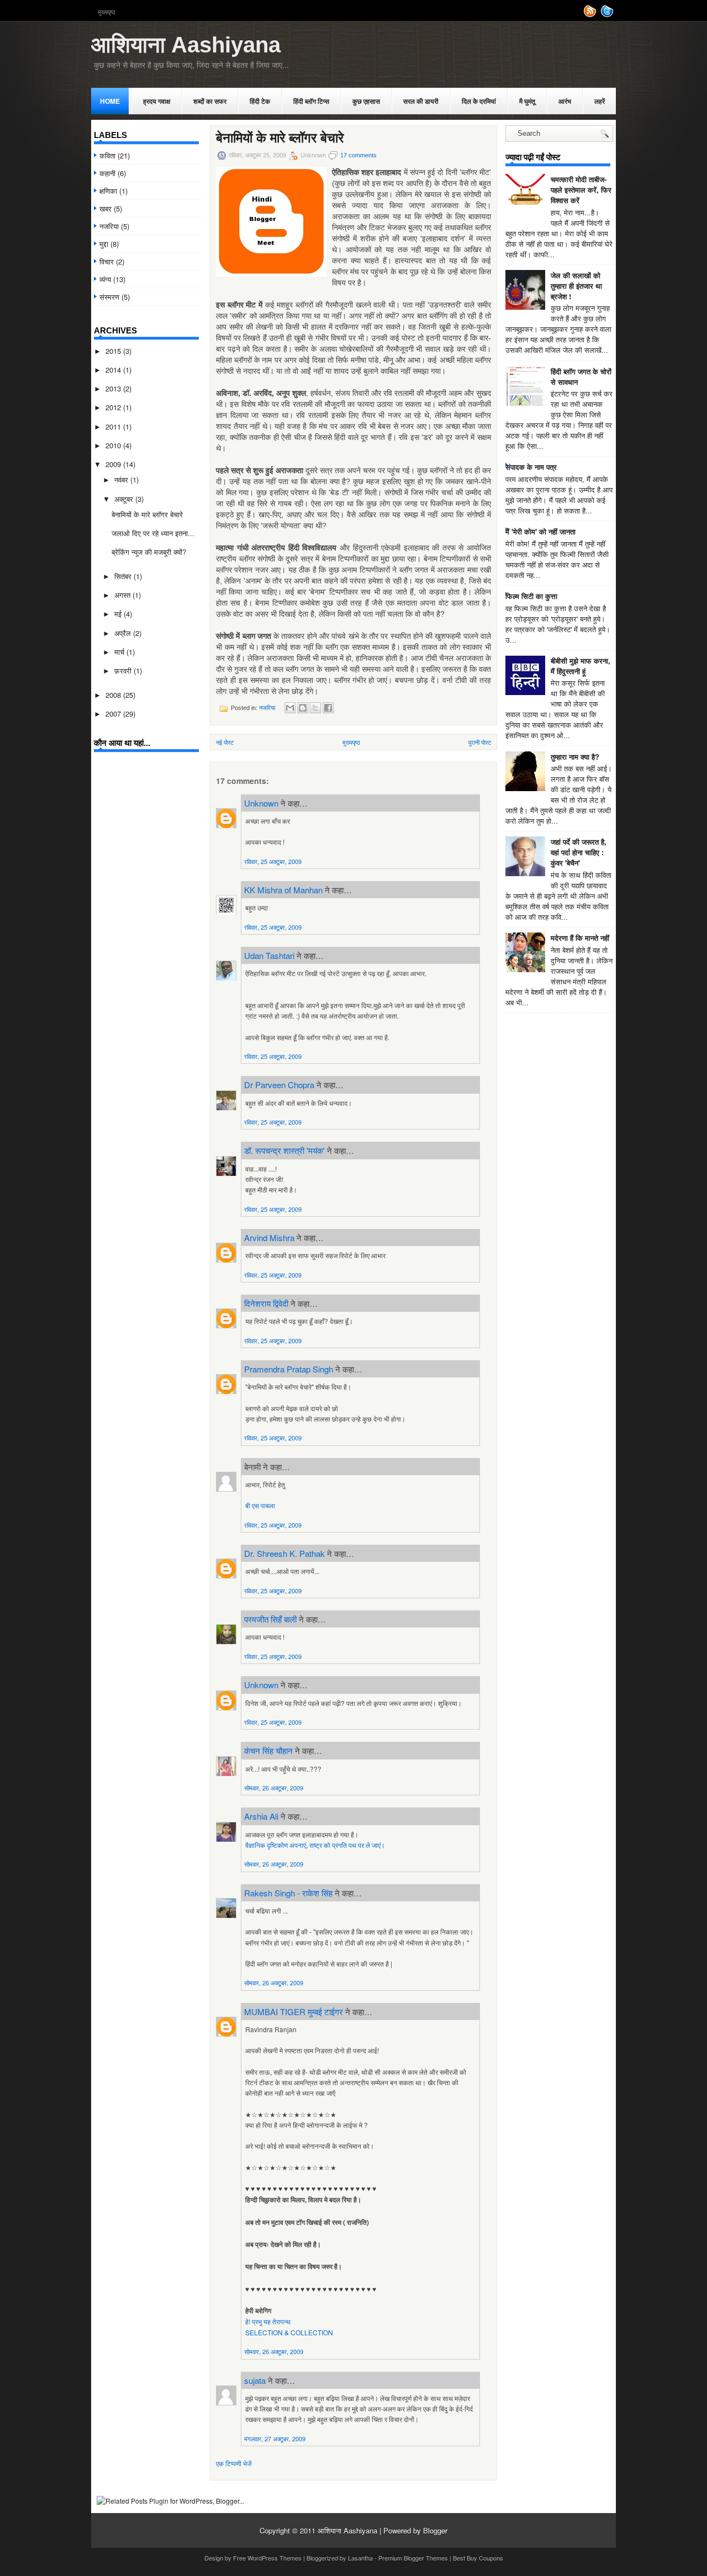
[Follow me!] (608, 15)
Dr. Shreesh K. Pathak (284, 1553)
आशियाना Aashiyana (186, 45)
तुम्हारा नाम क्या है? (575, 757)
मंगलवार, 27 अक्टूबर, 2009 (275, 2439)
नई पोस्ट (225, 742)
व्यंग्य (105, 279)
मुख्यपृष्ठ (107, 12)
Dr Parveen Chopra (279, 1085)
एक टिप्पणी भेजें (234, 2463)
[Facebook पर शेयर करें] (328, 708)
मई (119, 614)
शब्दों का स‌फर (210, 101)
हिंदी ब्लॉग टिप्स (311, 101)
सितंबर (124, 576)
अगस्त (123, 595)
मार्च (120, 652)
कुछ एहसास (366, 101)
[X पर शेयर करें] (315, 708)
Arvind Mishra (269, 1237)
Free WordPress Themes (267, 2558)
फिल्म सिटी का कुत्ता (531, 596)
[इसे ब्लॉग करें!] (303, 708)
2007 (114, 714)
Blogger (435, 2530)
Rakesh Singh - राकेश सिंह (288, 1893)
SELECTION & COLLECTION (289, 2332)
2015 (114, 351)
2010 (114, 445)
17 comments (358, 155)
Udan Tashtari (269, 955)
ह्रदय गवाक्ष (157, 101)
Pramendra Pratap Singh (289, 1369)
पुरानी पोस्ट (480, 742)
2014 (114, 370)
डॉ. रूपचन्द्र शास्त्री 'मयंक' (284, 1150)
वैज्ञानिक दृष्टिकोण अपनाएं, (277, 1845)
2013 (114, 388)
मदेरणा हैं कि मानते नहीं (580, 938)
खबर (105, 208)
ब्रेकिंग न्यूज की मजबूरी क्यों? (149, 552)
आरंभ (565, 101)
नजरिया (109, 226)
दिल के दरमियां (479, 101)
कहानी (107, 173)
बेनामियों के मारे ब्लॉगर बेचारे (147, 514)
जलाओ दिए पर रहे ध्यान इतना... (153, 533)
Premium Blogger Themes (413, 2558)
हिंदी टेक (260, 101)
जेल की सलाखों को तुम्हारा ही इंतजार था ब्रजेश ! (576, 286)
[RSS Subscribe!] (591, 15)
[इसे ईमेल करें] (290, 708)
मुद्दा (104, 244)
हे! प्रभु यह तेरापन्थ (268, 2321)
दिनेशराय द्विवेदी (266, 1303)
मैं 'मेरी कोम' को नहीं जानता (540, 531)
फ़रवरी (124, 670)
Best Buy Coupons (478, 2558)
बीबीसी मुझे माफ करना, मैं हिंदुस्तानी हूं (581, 666)
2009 (114, 464)
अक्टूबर (125, 499)
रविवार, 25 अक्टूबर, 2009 (273, 861)
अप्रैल (124, 633)
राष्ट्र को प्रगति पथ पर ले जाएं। (347, 1845)
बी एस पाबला (260, 1505)
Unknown (261, 803)
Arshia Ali (261, 1816)
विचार (107, 261)
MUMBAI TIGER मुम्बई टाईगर (294, 2011)
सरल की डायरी (421, 101)
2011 (114, 426)
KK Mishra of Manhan (283, 890)
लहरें (600, 101)
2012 (114, 407)
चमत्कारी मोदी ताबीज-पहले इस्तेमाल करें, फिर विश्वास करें (581, 190)
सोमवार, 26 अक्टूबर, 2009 (274, 1788)
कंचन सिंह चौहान (268, 1750)
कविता (107, 155)
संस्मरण (109, 297)
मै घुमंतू (527, 101)
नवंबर (122, 479)
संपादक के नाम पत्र (531, 467)
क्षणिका (108, 191)
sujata (255, 2380)
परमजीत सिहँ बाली (270, 1619)
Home (110, 101)
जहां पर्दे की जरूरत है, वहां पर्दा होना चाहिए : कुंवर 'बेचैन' (579, 852)
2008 (114, 695)
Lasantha (360, 2558)
